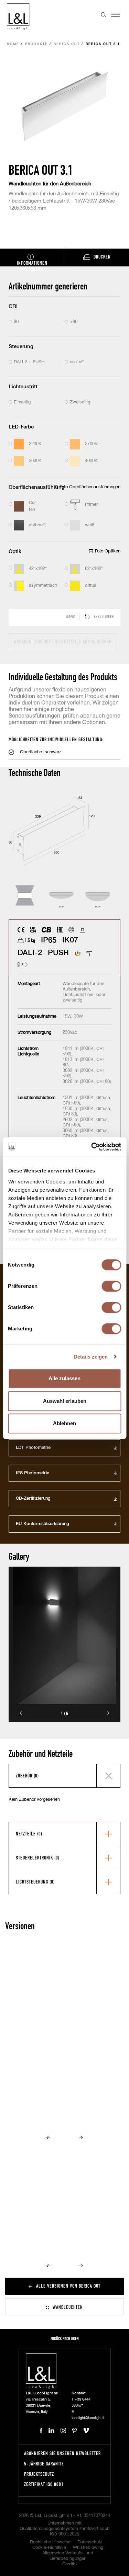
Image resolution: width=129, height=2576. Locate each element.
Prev (22, 1713)
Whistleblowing (88, 2548)
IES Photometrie (33, 1473)
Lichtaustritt (23, 387)
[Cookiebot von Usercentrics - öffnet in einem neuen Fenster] (92, 1147)
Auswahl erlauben (65, 1401)
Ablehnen (64, 1423)
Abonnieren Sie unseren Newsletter (62, 2453)
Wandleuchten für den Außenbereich (50, 184)
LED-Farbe (21, 427)
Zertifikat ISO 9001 (44, 2484)
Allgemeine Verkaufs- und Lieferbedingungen (68, 2556)
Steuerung (21, 347)
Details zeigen (91, 1357)
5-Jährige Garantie (44, 2464)
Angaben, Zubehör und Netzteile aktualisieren (63, 642)
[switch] (111, 1286)
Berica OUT (67, 44)
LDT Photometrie (33, 1448)
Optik (15, 552)
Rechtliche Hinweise (50, 2542)
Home (13, 44)
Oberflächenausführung (37, 487)
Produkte (36, 44)
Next (107, 1713)
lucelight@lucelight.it (88, 2418)
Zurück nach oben (65, 2339)
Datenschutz (90, 2542)
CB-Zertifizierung (33, 1498)
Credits (69, 2564)
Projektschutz (39, 2474)
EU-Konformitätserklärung (42, 1524)
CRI (13, 306)
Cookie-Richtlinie (49, 2548)
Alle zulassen (64, 1378)
